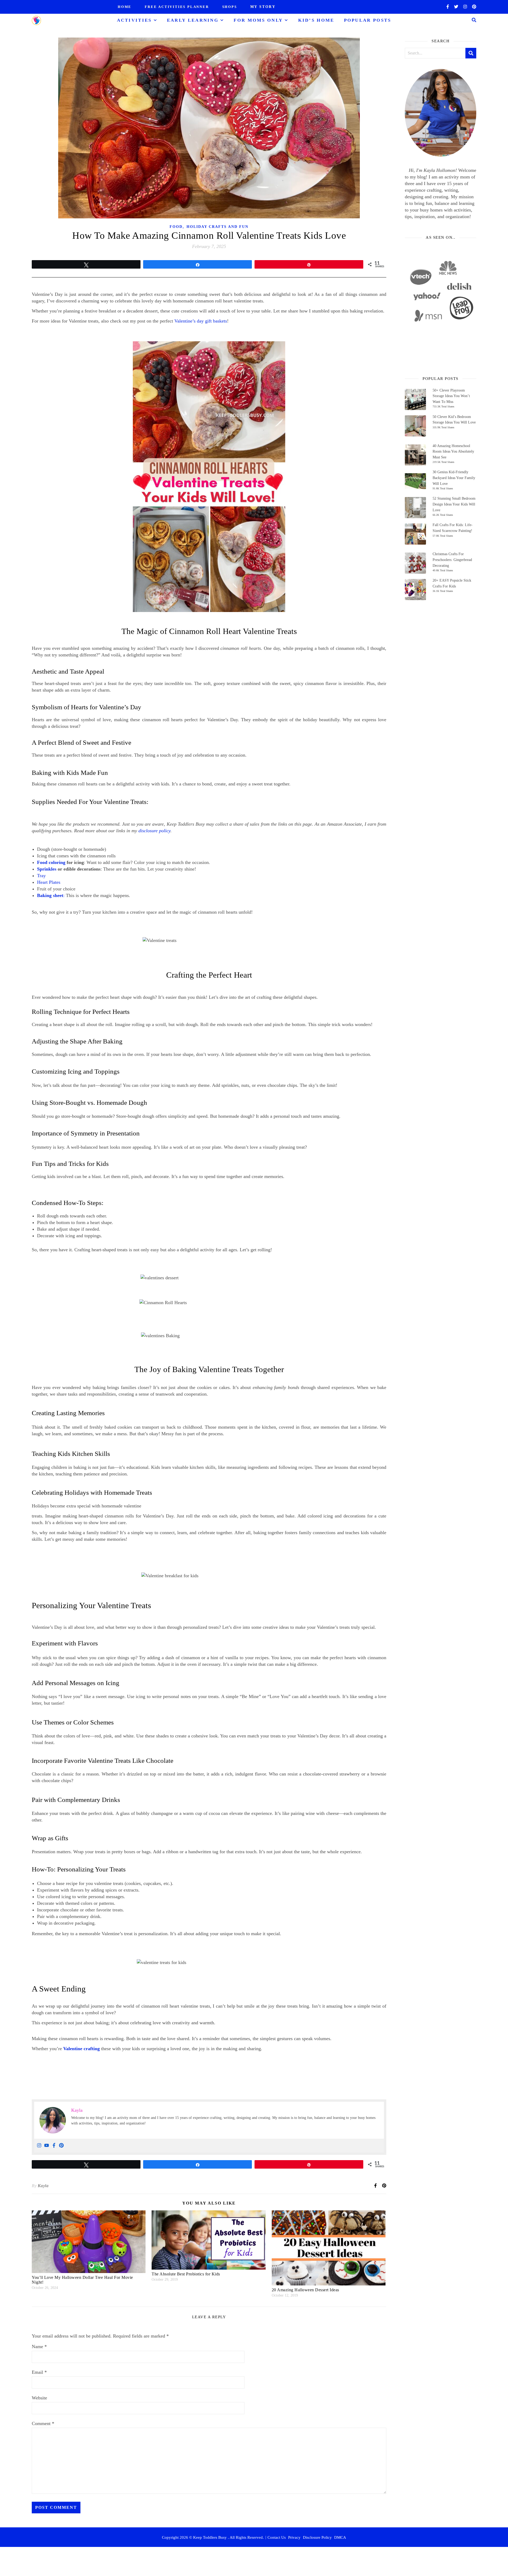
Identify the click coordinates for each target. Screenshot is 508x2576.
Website (39, 2398)
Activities (134, 20)
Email (39, 2372)
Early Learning (193, 20)
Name (39, 2347)
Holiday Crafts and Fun (217, 227)
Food (176, 227)
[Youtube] (47, 2146)
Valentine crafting (81, 2049)
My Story (263, 7)
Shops (230, 7)
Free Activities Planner (177, 7)
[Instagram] (39, 2146)
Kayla (43, 2186)
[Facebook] (54, 2146)
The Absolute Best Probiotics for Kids (186, 2274)
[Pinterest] (61, 2146)
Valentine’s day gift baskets (201, 321)
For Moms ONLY (258, 20)
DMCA (340, 2537)
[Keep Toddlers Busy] (36, 20)
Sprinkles (47, 869)
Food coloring (51, 862)
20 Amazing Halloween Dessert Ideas (305, 2290)
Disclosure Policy (317, 2537)
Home (125, 7)
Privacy (294, 2537)
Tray (41, 876)
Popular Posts (368, 20)
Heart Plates (49, 882)
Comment (43, 2423)
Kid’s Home (316, 20)
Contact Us (277, 2537)
